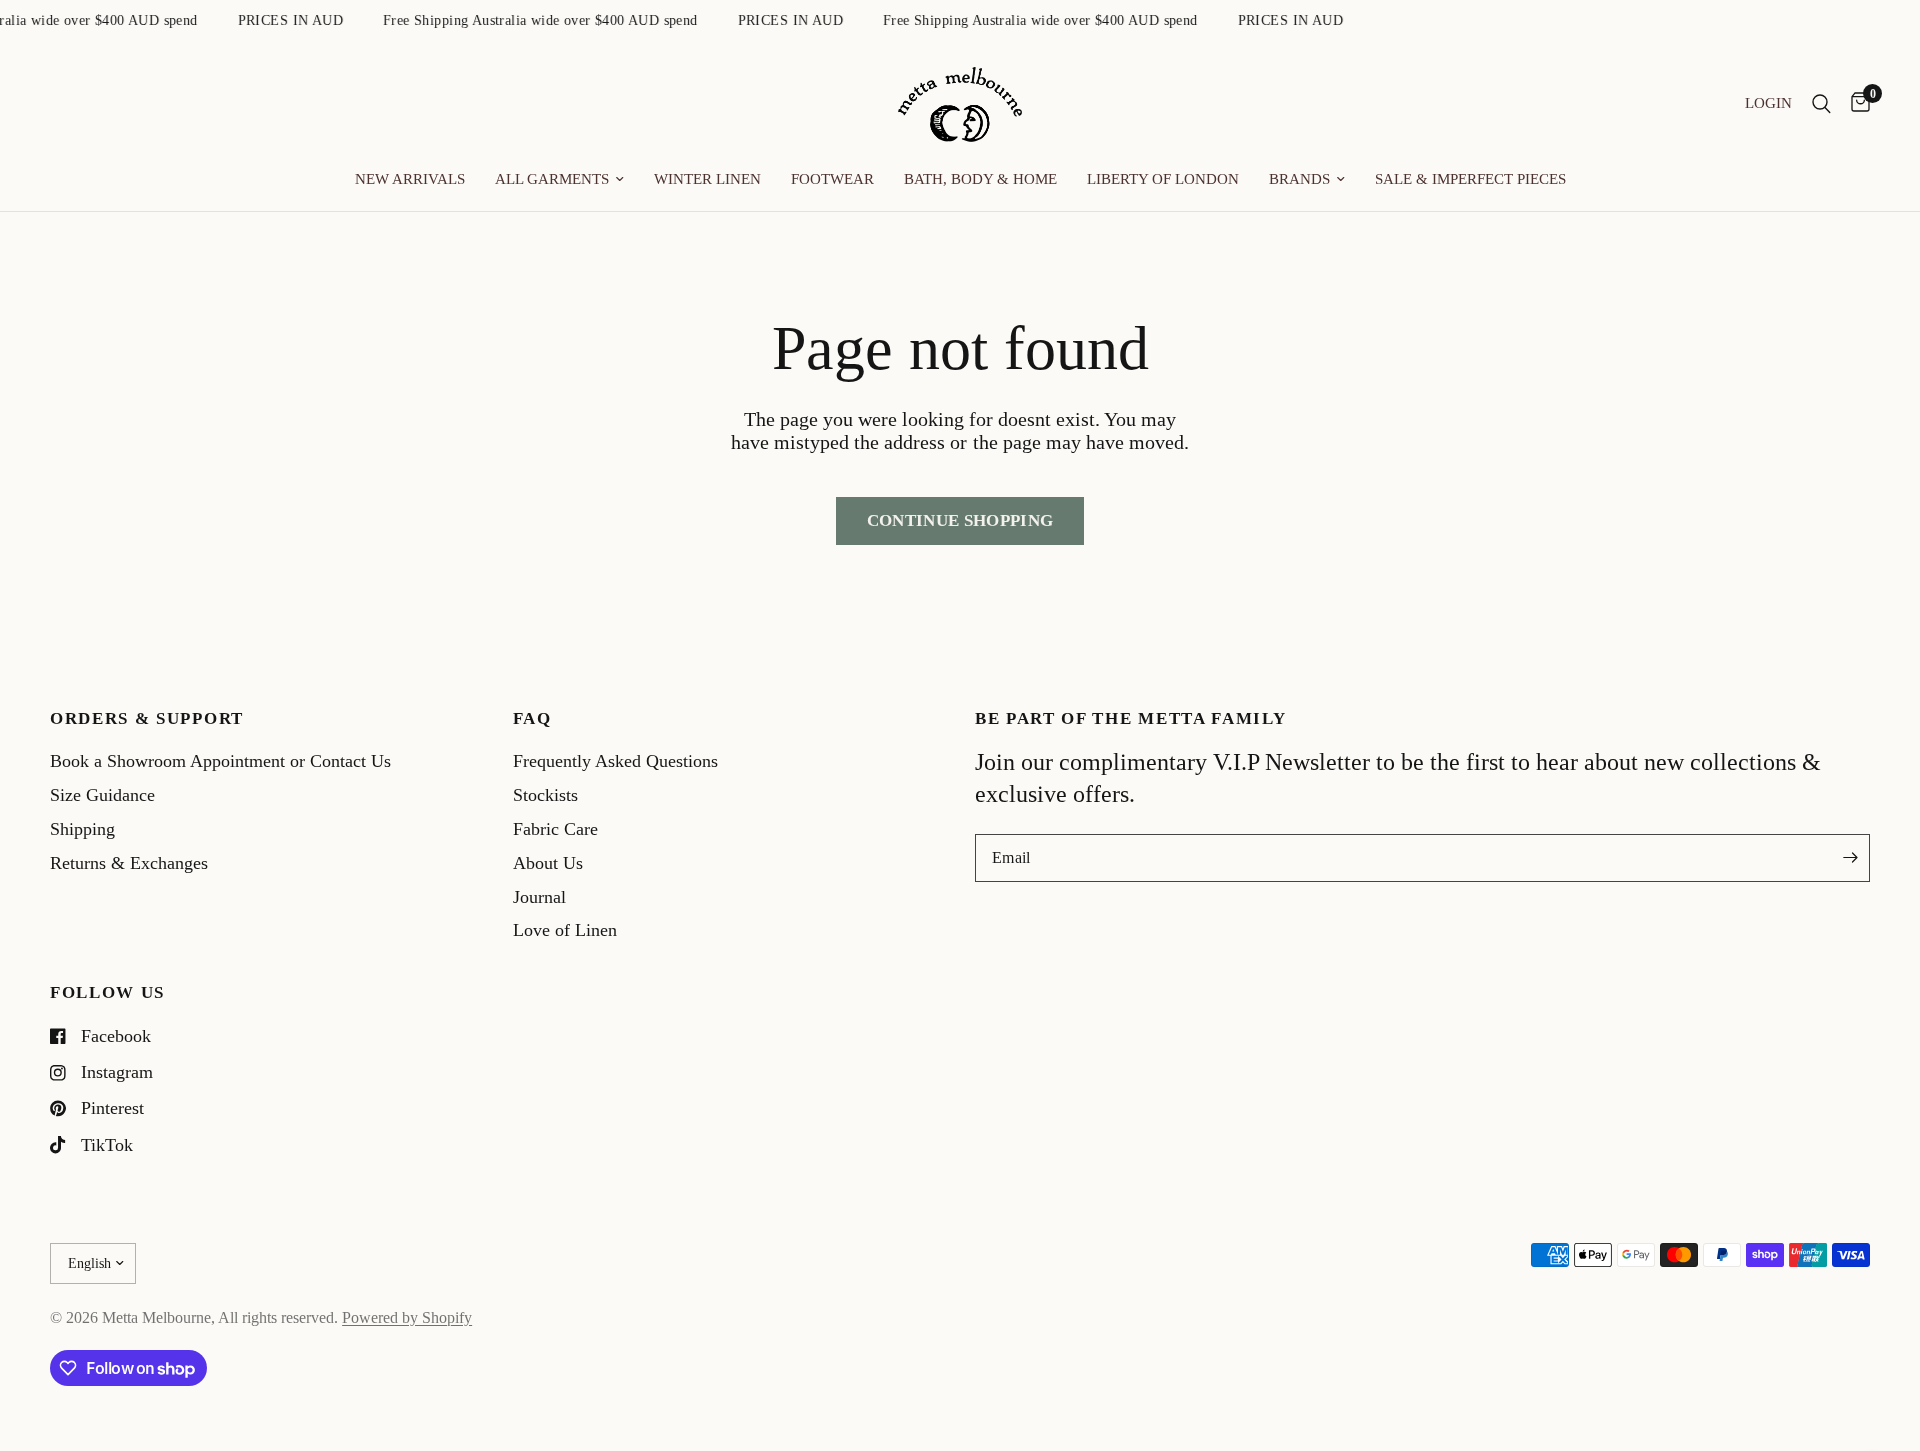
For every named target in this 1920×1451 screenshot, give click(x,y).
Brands (1299, 179)
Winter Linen (707, 179)
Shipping (82, 829)
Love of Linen (565, 930)
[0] (1855, 104)
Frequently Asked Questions (615, 761)
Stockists (545, 795)
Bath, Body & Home (980, 179)
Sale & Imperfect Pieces (1470, 179)
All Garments (552, 179)
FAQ (532, 719)
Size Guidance (102, 795)
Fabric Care (555, 829)
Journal (539, 897)
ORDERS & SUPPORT (147, 719)
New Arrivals (410, 179)
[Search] (1821, 104)
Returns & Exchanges (129, 863)
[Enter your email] (1850, 858)
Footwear (832, 179)
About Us (548, 863)
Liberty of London (1163, 179)
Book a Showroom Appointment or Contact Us (220, 761)
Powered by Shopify (407, 1317)
